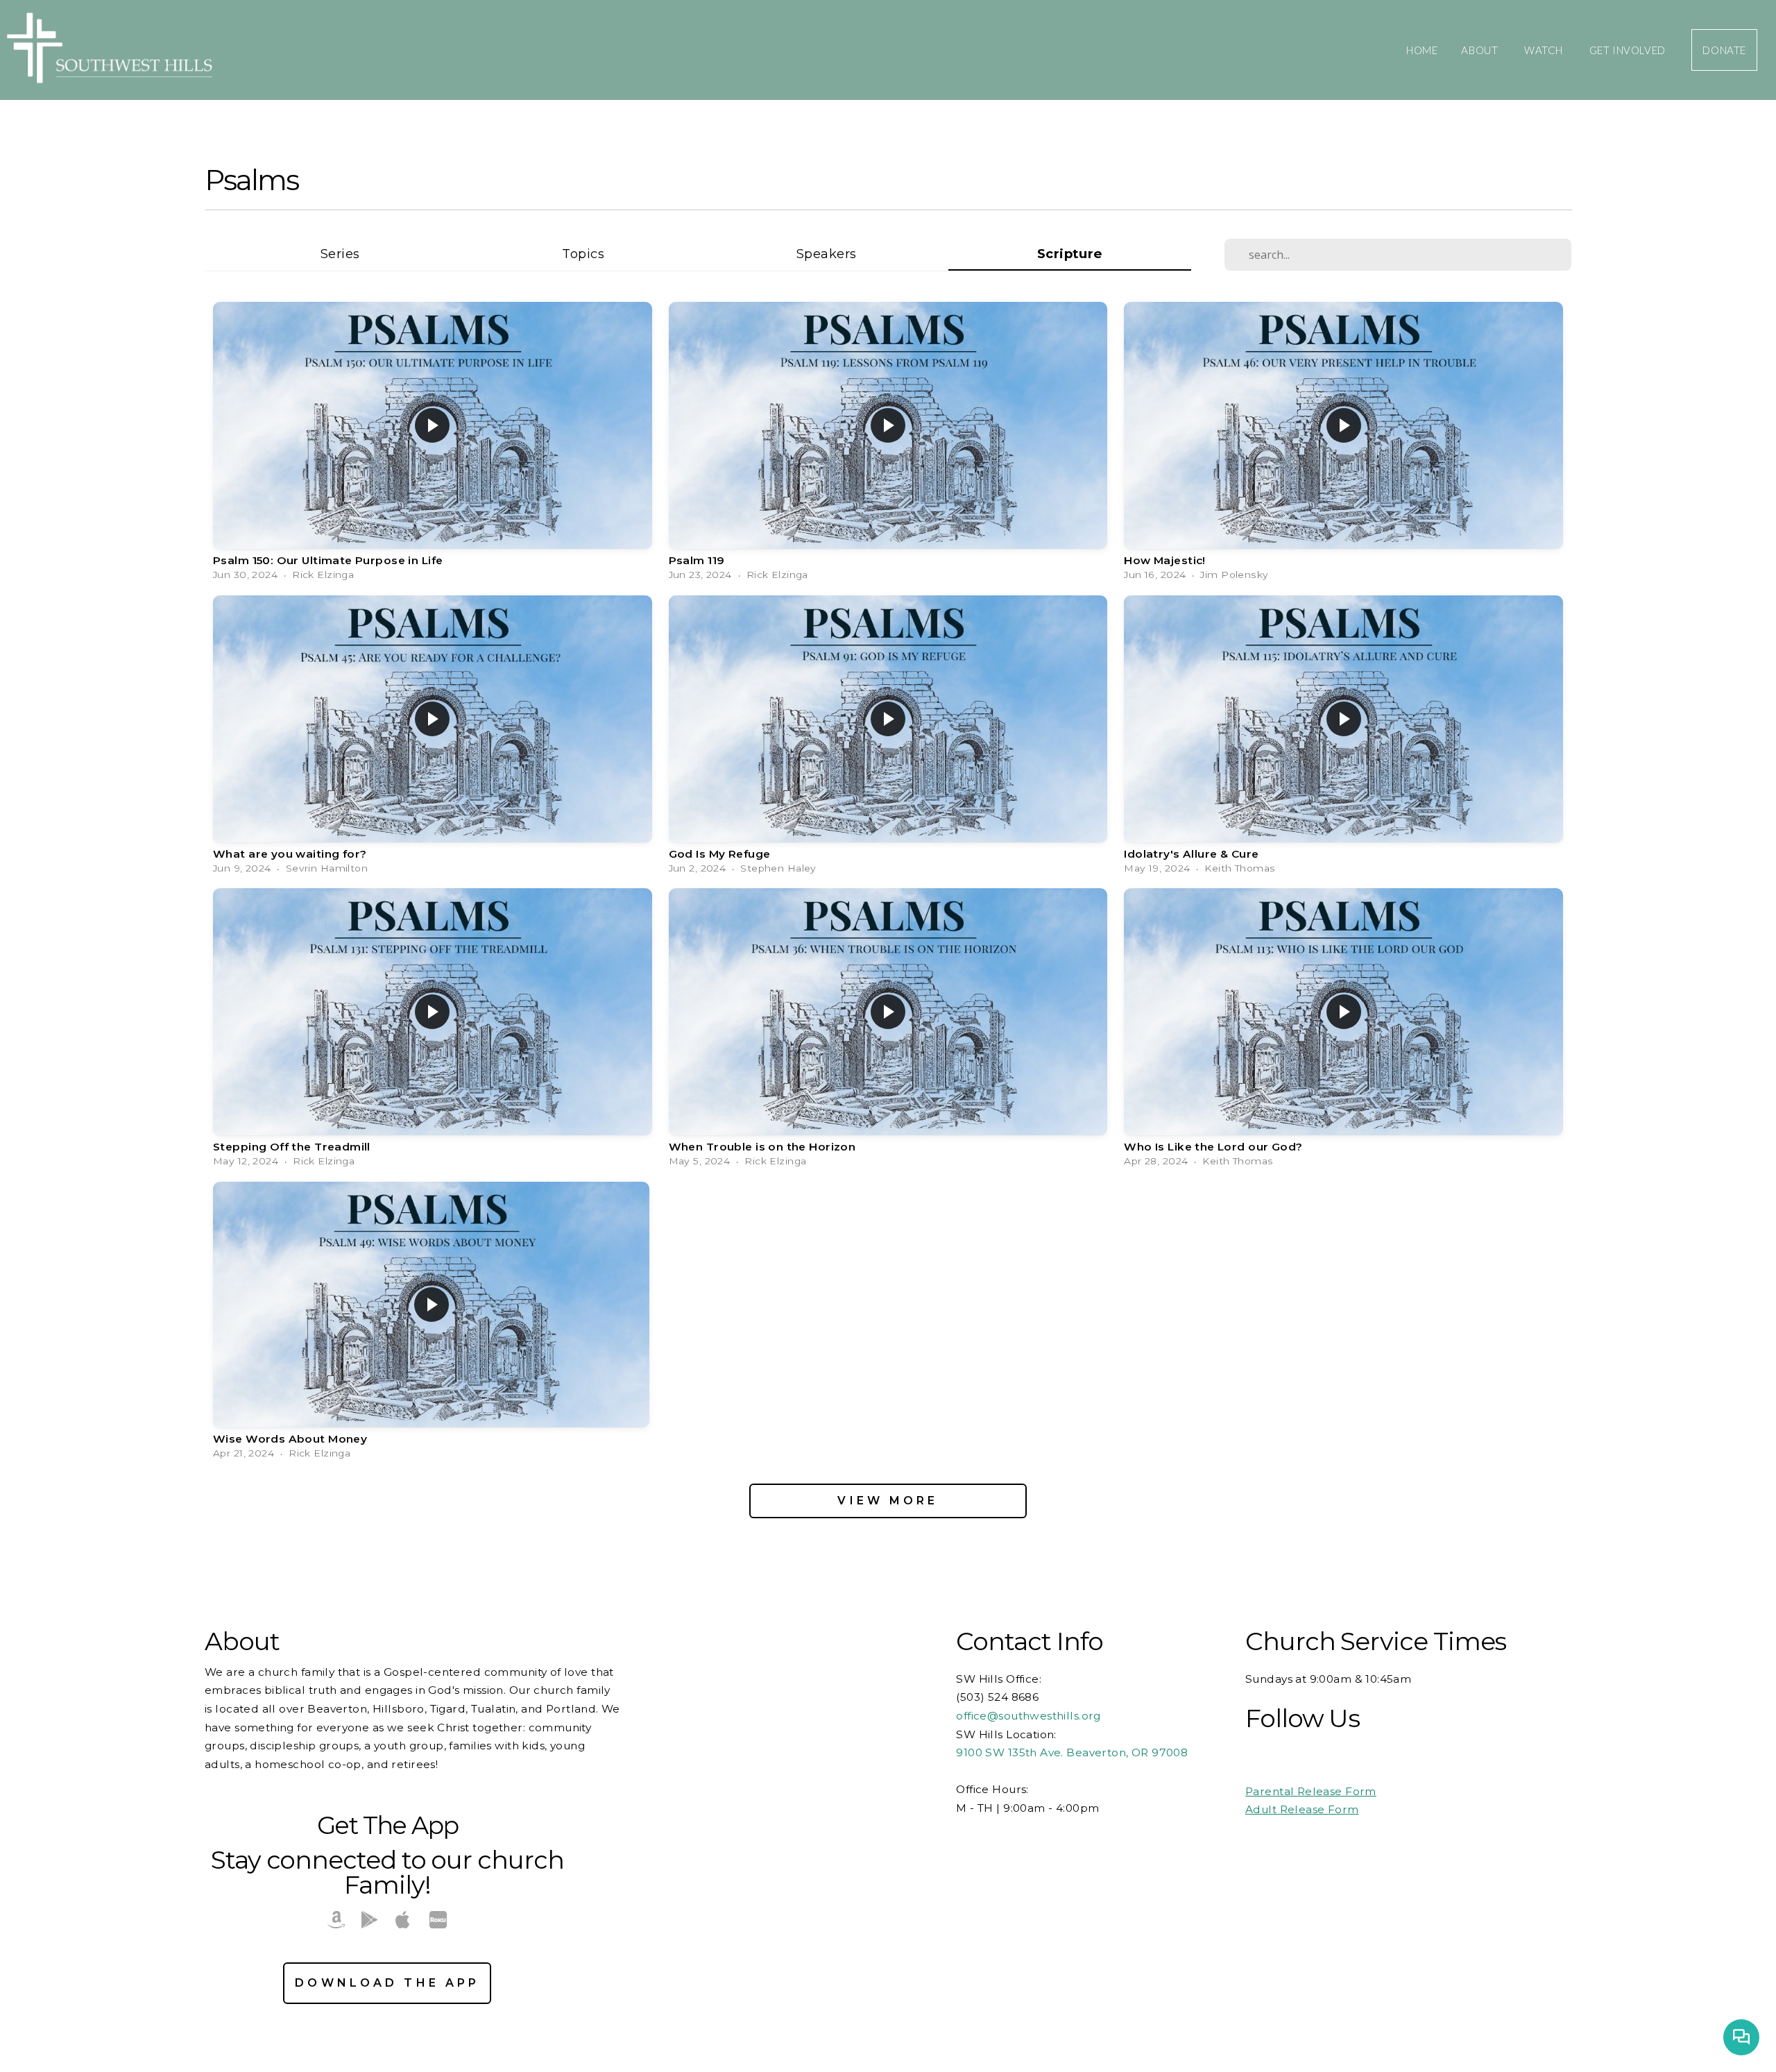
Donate (1724, 50)
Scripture (1070, 254)
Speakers (826, 254)
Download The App (387, 1983)
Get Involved (1629, 50)
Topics (583, 254)
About (1481, 50)
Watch (1545, 50)
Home (1422, 50)
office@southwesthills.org (1030, 1716)
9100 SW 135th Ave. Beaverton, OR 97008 (1072, 1752)
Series (340, 254)
